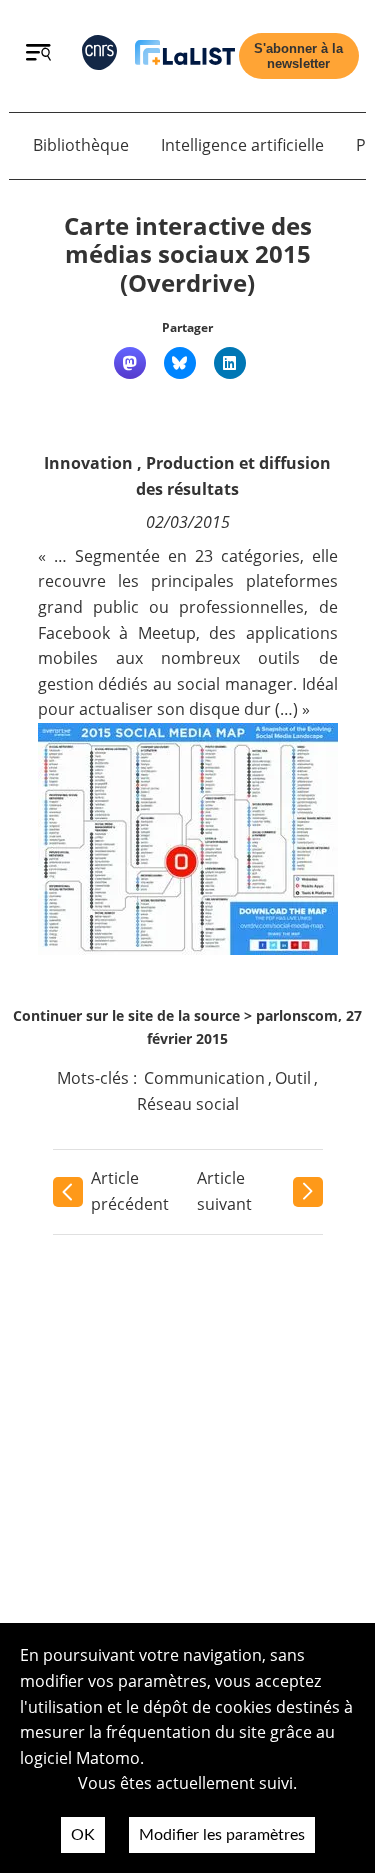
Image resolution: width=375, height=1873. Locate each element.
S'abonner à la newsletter (298, 56)
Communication (204, 1078)
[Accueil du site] (185, 56)
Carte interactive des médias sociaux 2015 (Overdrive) (188, 254)
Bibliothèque (81, 145)
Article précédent (130, 1191)
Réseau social (188, 1104)
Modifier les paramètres (222, 1835)
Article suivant (224, 1191)
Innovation (88, 463)
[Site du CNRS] (99, 56)
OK (83, 1835)
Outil (293, 1078)
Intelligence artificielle (242, 145)
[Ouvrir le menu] (38, 55)
